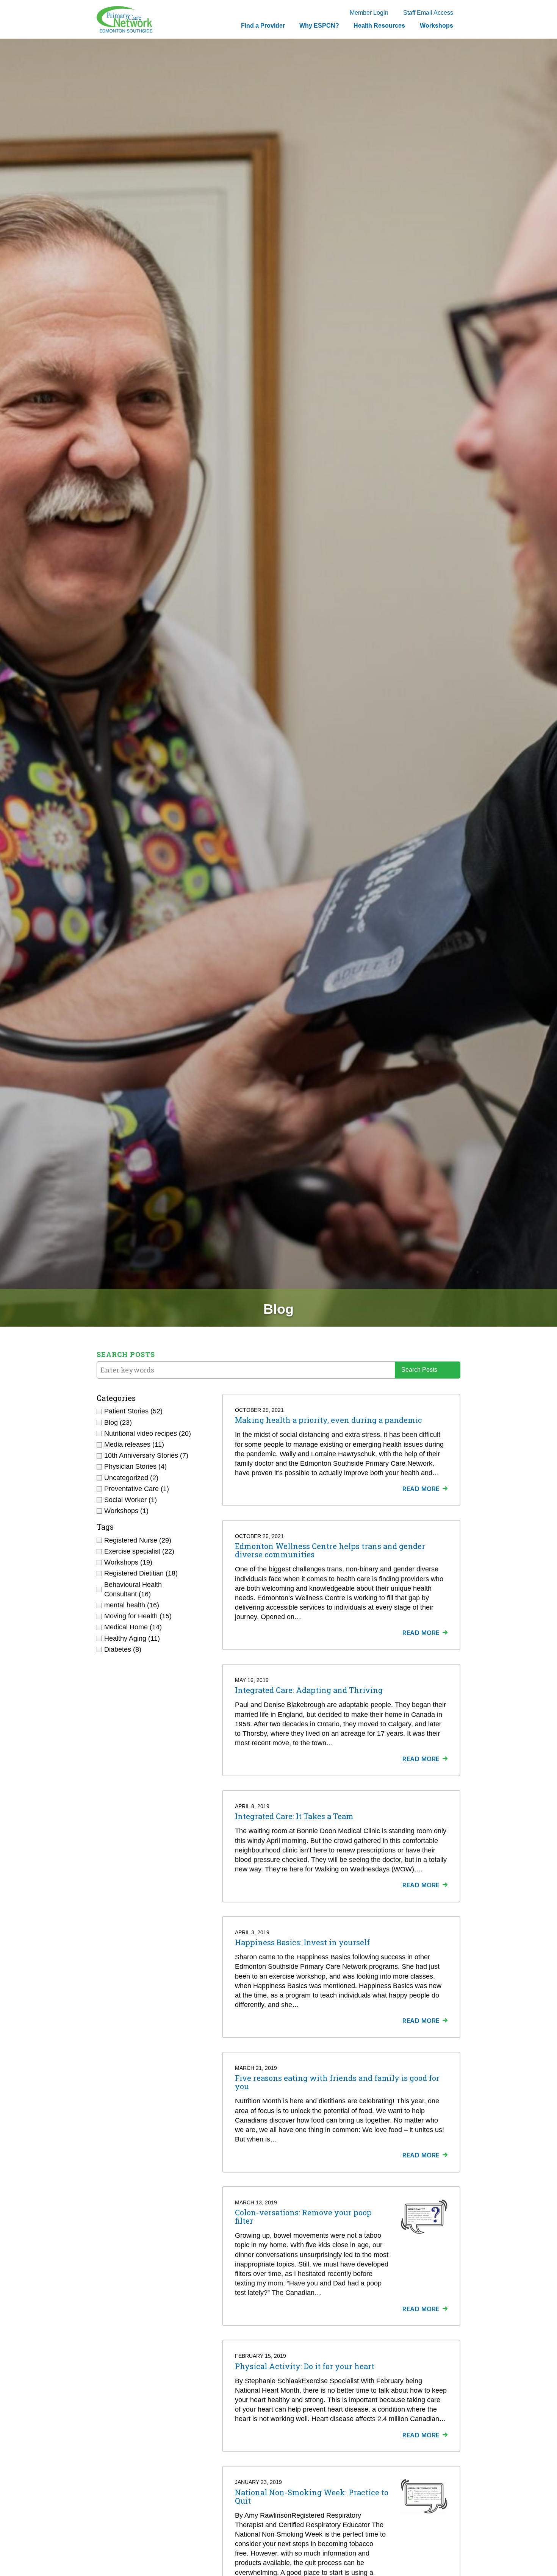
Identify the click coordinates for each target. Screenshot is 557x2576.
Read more (421, 1489)
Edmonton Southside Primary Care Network (124, 19)
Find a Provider (263, 26)
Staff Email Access (428, 13)
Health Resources (379, 26)
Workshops (437, 26)
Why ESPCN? (319, 26)
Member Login (369, 13)
